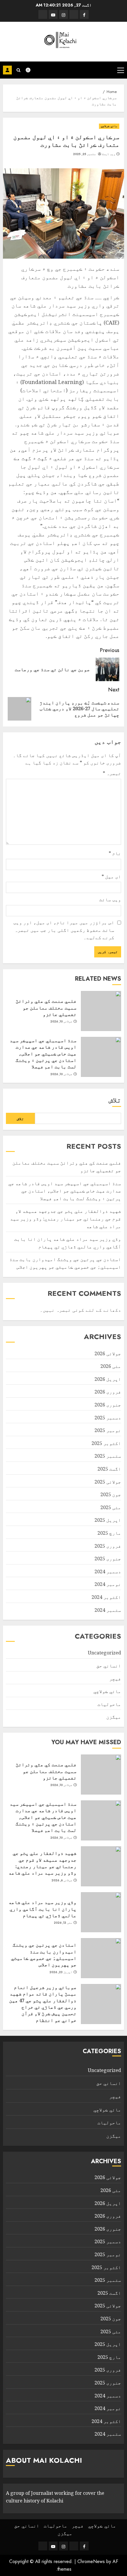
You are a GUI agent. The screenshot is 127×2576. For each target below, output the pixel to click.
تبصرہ (112, 773)
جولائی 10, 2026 (61, 1022)
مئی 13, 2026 (63, 1923)
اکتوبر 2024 (106, 1597)
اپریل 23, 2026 (61, 1972)
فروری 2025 (108, 1546)
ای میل (111, 877)
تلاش (115, 1100)
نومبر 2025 (108, 1430)
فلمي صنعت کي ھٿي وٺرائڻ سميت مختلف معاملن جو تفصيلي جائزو (46, 1008)
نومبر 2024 (108, 1584)
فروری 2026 (108, 1392)
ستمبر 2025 (108, 1456)
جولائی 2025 (108, 1482)
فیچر (115, 1679)
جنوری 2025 (108, 1559)
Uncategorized (104, 1653)
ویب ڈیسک (109, 154)
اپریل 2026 (108, 1379)
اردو (7, 70)
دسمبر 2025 (108, 1418)
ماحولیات (109, 1704)
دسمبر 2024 (108, 1571)
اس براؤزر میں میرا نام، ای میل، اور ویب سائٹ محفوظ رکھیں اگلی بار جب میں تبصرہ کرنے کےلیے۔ (64, 930)
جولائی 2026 (108, 1353)
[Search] (18, 70)
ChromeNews (91, 2561)
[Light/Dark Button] (31, 70)
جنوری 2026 (108, 1405)
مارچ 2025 (109, 1533)
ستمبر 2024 (108, 1610)
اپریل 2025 (108, 1520)
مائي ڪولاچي (109, 126)
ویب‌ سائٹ (110, 899)
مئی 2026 (111, 1366)
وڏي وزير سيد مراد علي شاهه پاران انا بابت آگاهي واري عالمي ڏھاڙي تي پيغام (43, 1909)
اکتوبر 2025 (106, 1443)
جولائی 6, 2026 (62, 1880)
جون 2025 (111, 1494)
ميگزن (114, 1717)
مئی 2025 (111, 1507)
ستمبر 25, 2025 (84, 154)
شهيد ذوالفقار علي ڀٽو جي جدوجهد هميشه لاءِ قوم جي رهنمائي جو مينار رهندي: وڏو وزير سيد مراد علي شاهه (66, 1219)
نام (115, 853)
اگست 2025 (109, 1469)
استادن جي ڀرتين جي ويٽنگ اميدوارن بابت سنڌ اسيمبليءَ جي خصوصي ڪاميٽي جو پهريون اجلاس (44, 1955)
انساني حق (109, 1666)
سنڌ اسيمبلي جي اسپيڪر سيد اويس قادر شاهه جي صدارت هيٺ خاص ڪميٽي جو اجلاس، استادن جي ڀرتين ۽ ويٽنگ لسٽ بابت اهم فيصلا (43, 1054)
